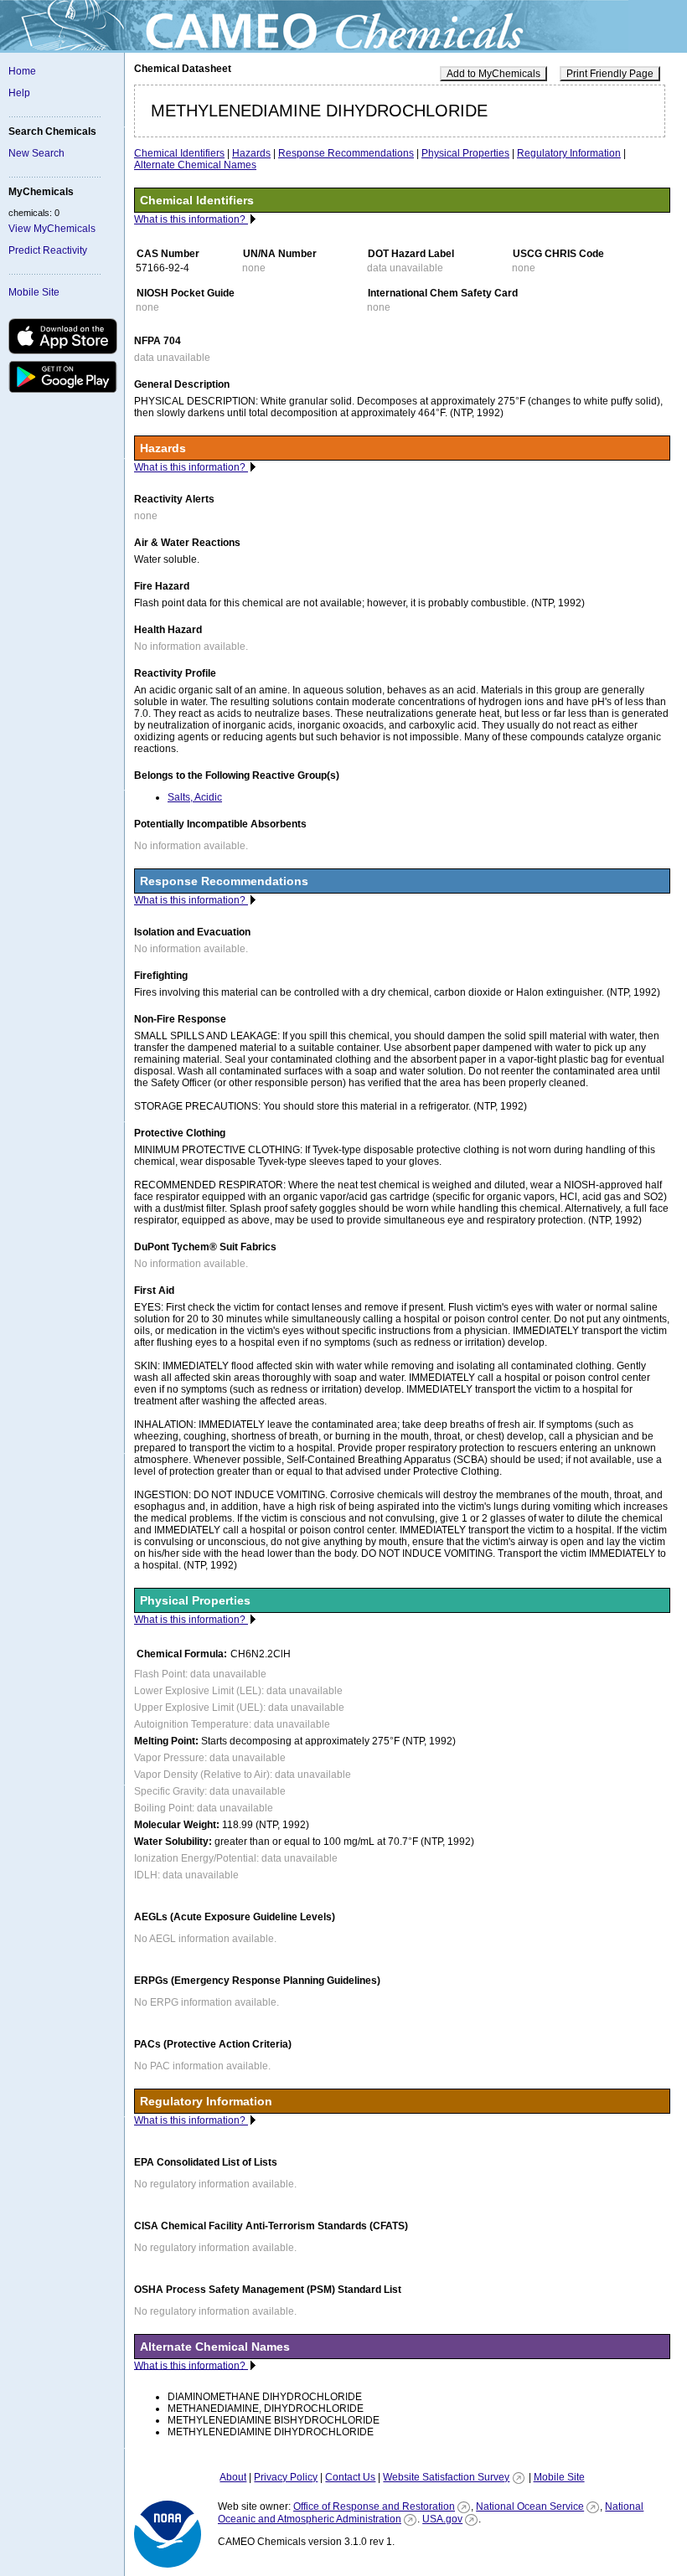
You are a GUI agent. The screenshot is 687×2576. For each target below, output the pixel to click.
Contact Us (350, 2477)
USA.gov (442, 2519)
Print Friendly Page (610, 74)
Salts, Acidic (195, 797)
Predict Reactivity (48, 250)
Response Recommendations (346, 153)
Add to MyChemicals (493, 74)
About (233, 2477)
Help (19, 93)
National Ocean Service (530, 2506)
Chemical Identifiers (179, 153)
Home (22, 71)
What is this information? (191, 219)
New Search (36, 153)
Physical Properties (465, 153)
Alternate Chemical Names (195, 165)
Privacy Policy (286, 2477)
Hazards (251, 153)
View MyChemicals (52, 229)
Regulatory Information (569, 153)
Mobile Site (34, 292)
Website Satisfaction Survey (446, 2477)
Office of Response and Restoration (374, 2506)
